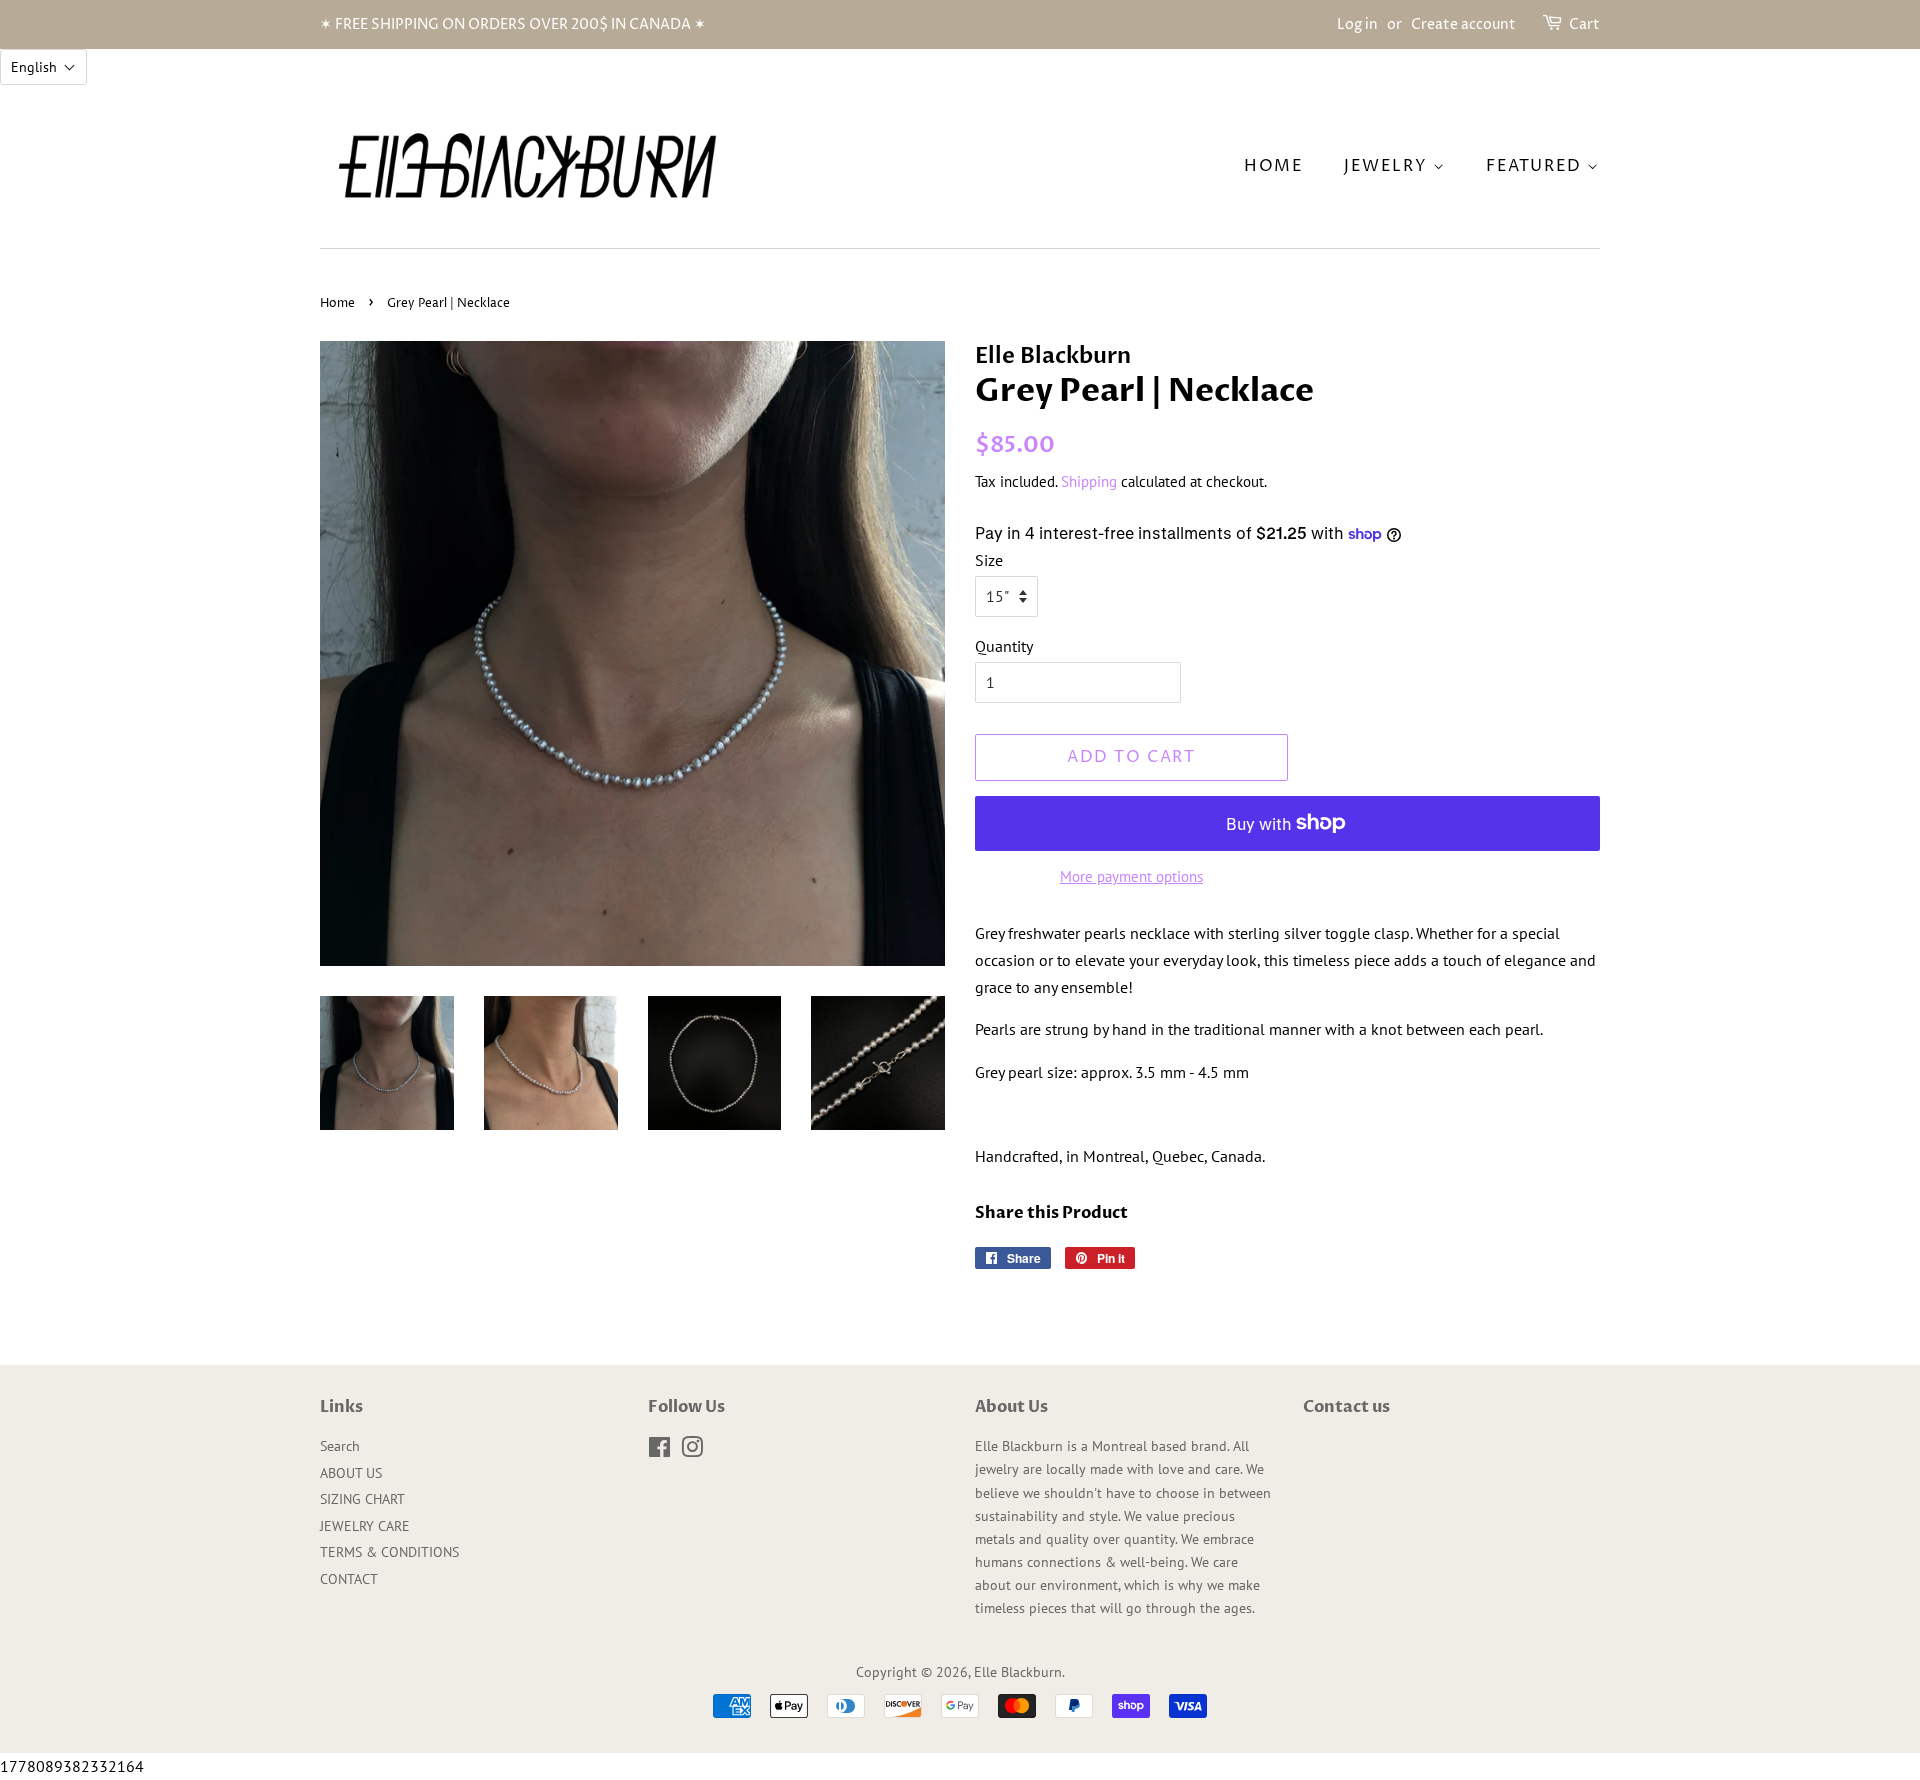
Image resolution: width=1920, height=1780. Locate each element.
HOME (1273, 166)
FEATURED (1536, 166)
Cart (1584, 24)
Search (340, 1446)
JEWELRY (1388, 166)
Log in (1357, 24)
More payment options (1131, 876)
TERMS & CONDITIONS (389, 1552)
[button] (43, 67)
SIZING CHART (362, 1499)
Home (337, 303)
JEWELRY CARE (365, 1526)
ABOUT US (351, 1473)
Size (989, 560)
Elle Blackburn (1018, 1672)
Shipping (1089, 481)
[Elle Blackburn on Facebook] (659, 1451)
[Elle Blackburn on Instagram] (692, 1451)
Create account (1463, 24)
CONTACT (349, 1579)
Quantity (1004, 646)
